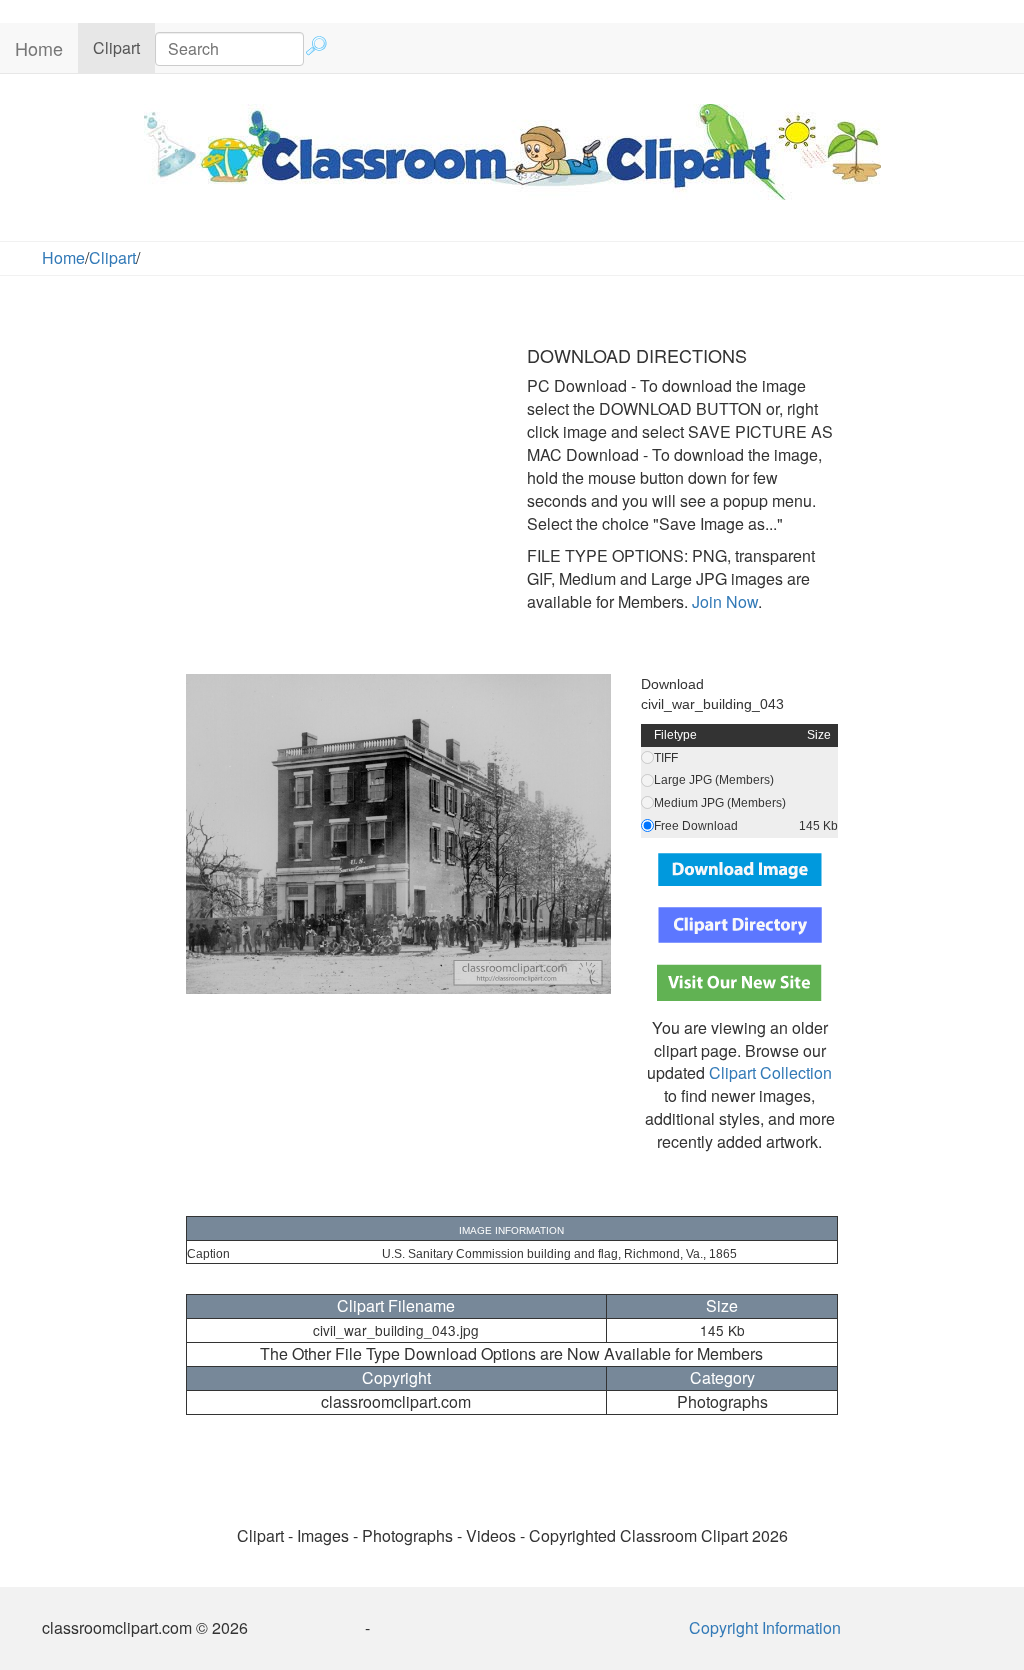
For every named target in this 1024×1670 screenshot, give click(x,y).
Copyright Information (765, 1627)
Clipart (124, 47)
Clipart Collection (770, 1072)
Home (39, 48)
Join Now (723, 601)
